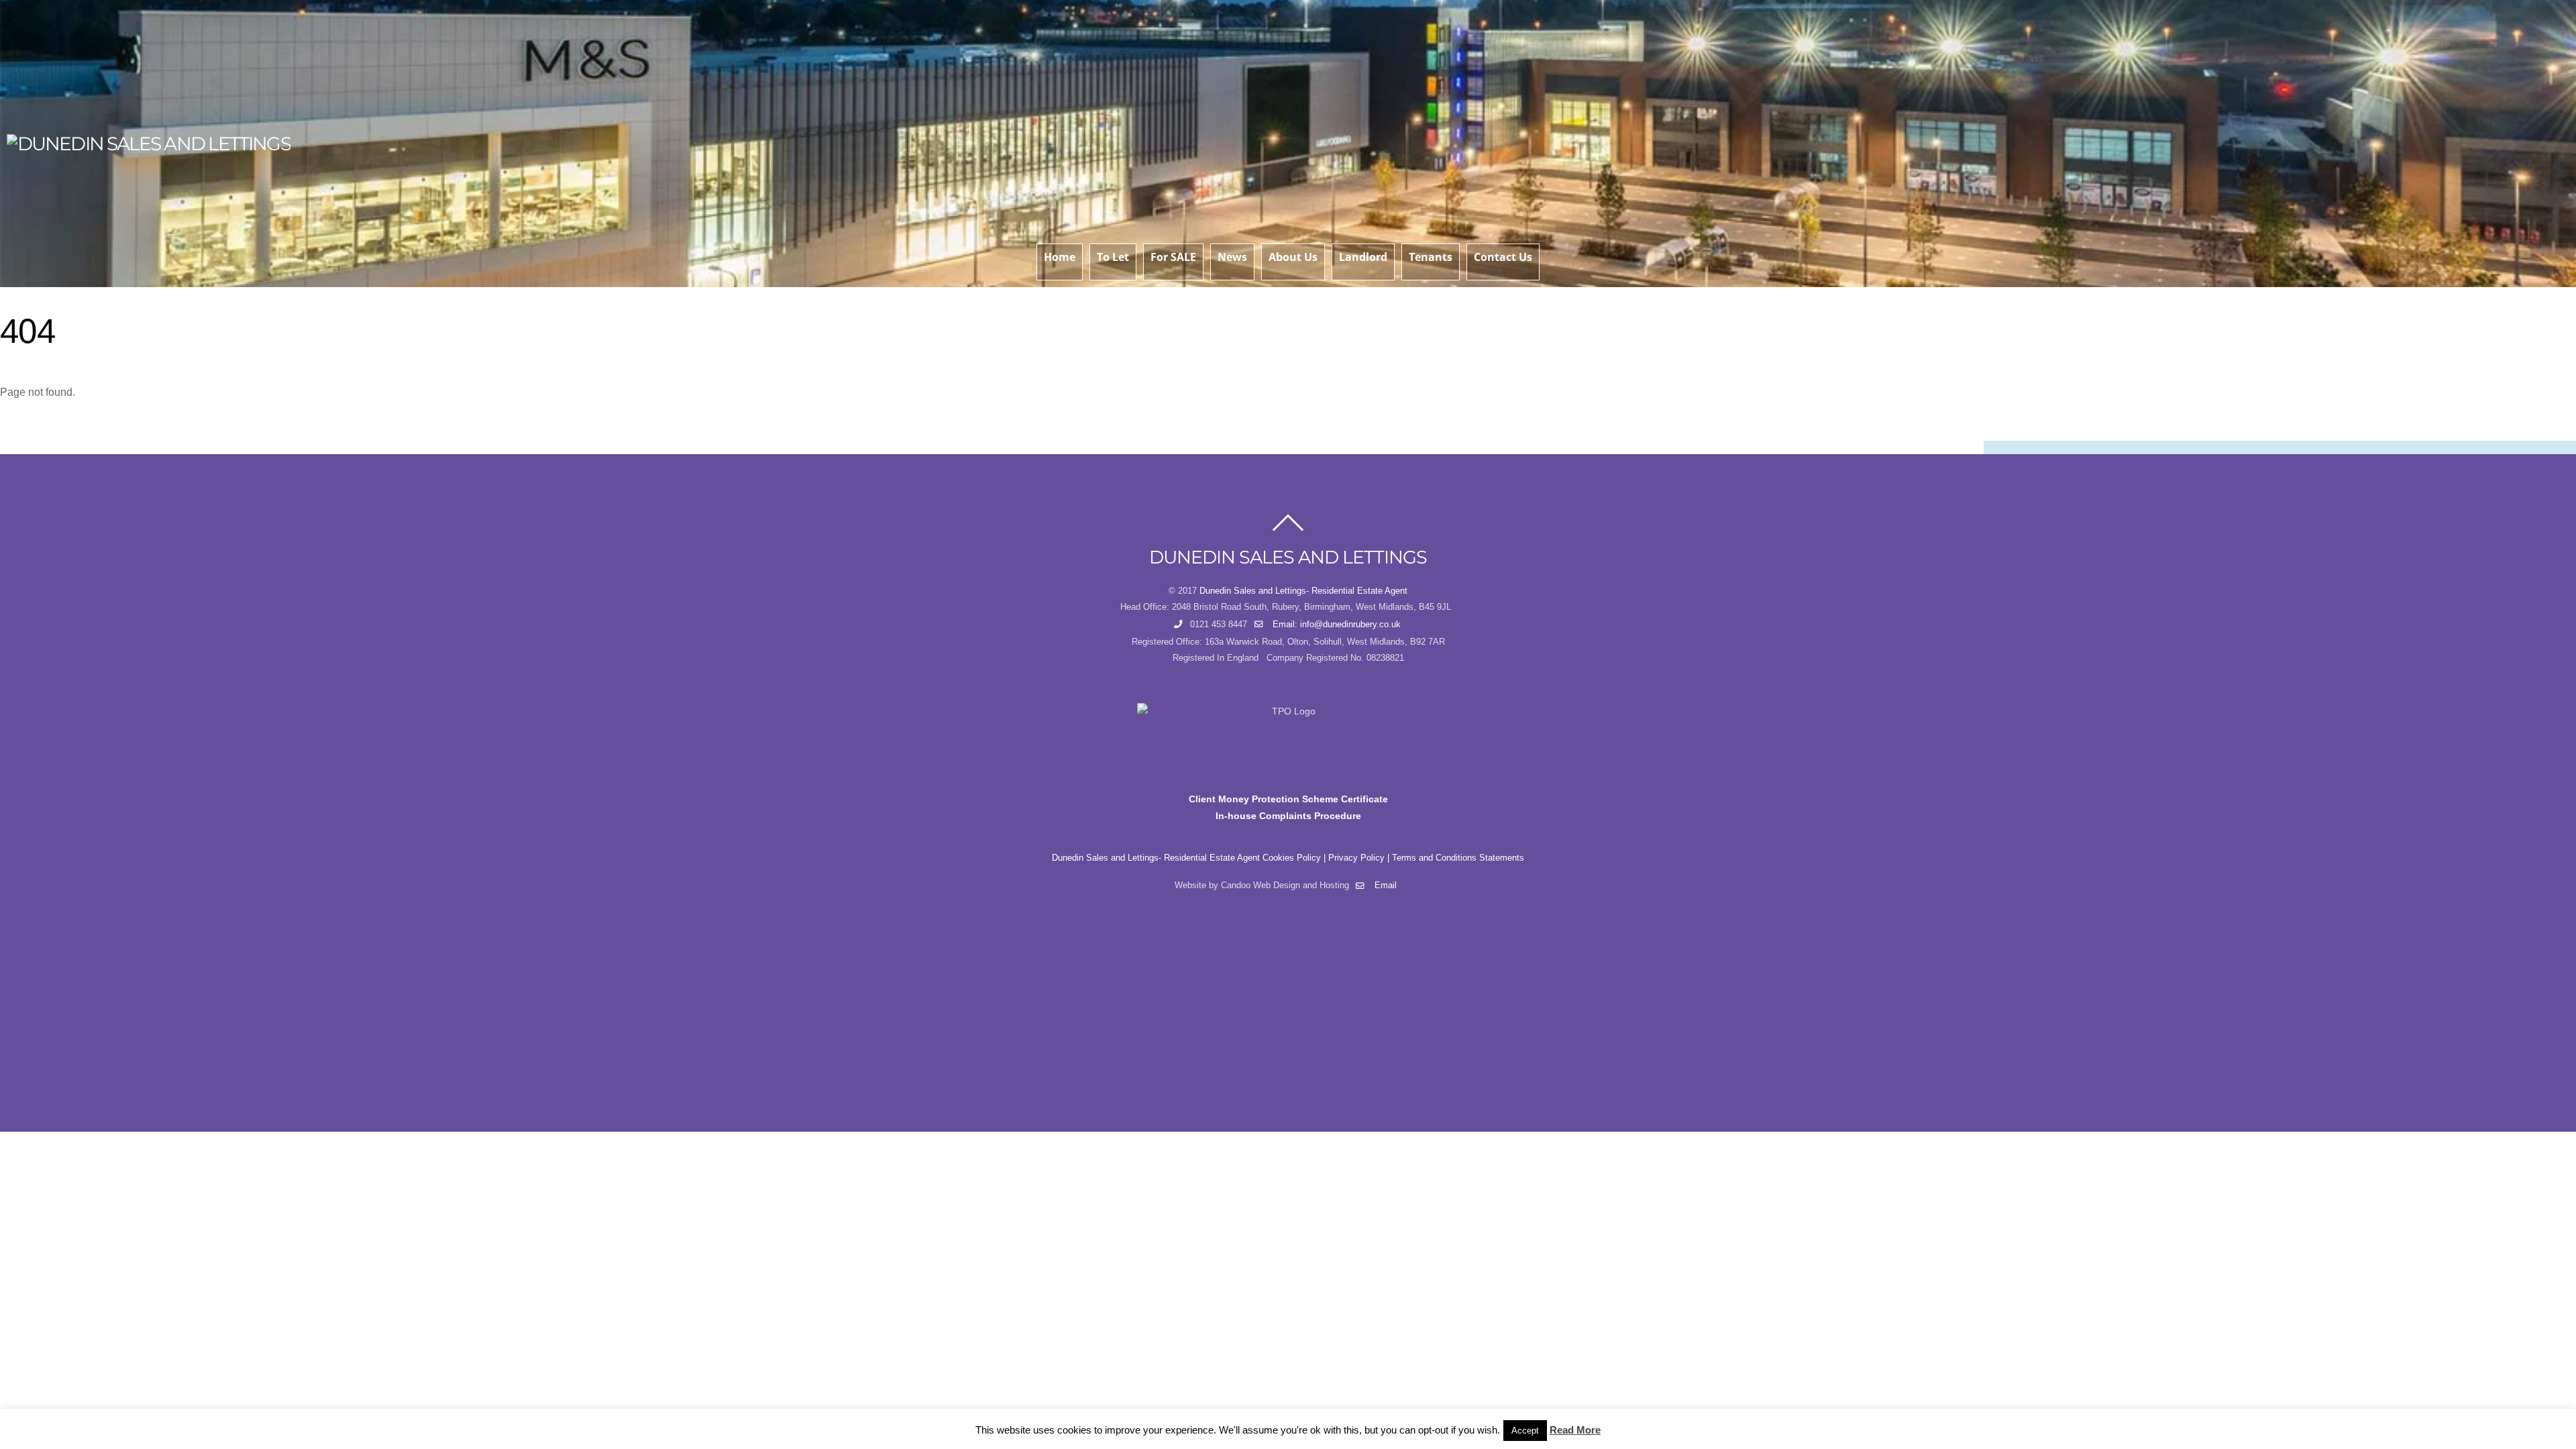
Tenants (1431, 257)
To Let (1113, 257)
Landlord (1363, 257)
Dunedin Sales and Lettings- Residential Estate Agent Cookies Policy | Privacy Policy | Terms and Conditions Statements (1288, 858)
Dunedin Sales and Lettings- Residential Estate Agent (1303, 591)
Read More (1575, 1430)
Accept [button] (1525, 1431)
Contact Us (1503, 257)
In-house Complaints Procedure (1288, 816)
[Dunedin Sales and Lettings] (149, 144)
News (1232, 257)
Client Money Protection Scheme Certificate (1288, 799)
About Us (1293, 257)
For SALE (1173, 257)
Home (1060, 257)
